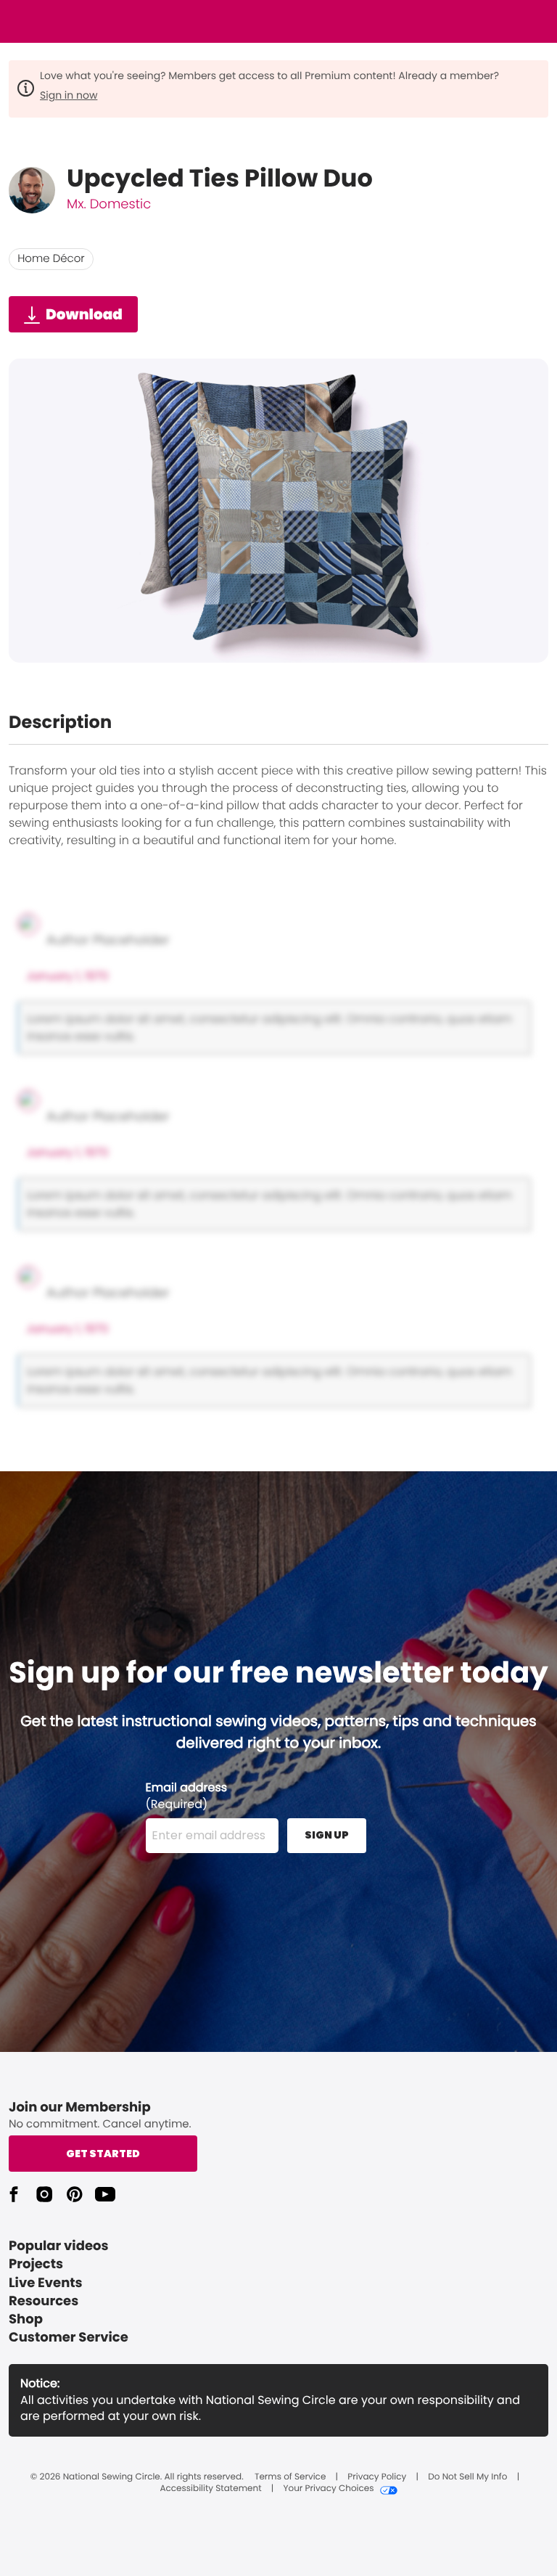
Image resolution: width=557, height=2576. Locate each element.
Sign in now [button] (69, 95)
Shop (26, 2319)
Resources (44, 2301)
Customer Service (69, 2338)
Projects (36, 2264)
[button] (14, 2194)
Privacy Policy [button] (377, 2477)
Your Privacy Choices (328, 2489)
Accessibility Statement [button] (210, 2489)
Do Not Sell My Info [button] (467, 2477)
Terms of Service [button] (290, 2477)
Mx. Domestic (109, 204)
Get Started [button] (103, 2154)
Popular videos (59, 2246)
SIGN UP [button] (327, 1835)
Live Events (46, 2283)
